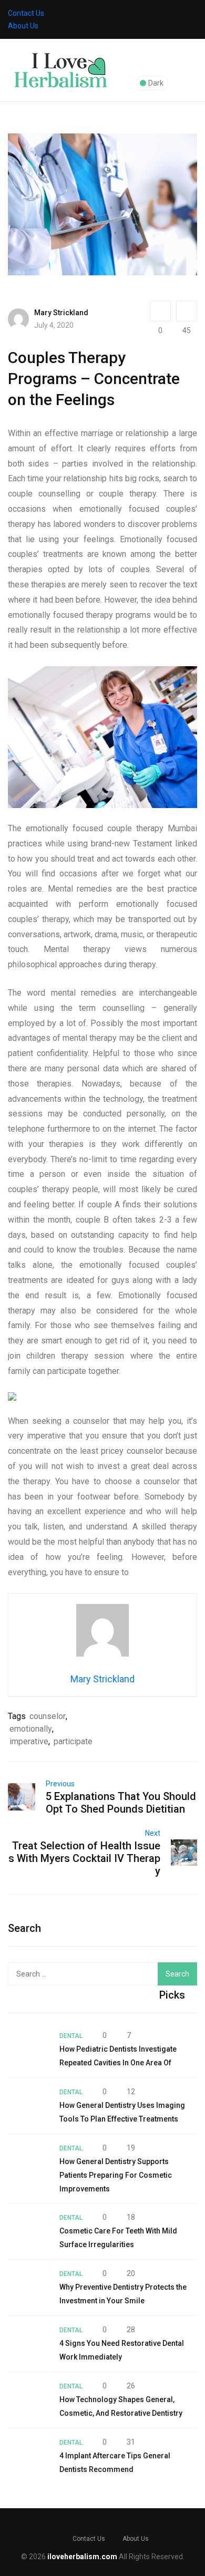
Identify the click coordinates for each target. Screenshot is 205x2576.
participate (73, 1741)
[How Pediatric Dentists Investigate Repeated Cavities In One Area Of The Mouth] (28, 2050)
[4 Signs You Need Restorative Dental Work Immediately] (28, 2344)
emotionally (31, 1729)
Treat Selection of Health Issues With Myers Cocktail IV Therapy (84, 1858)
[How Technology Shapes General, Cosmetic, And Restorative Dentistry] (28, 2400)
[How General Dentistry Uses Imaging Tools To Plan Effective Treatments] (28, 2106)
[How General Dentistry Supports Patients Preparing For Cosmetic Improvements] (28, 2162)
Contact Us (26, 13)
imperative (29, 1741)
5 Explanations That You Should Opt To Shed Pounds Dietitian (121, 1803)
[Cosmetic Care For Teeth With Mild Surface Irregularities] (28, 2231)
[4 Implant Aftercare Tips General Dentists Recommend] (28, 2456)
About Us (23, 26)
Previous (60, 1784)
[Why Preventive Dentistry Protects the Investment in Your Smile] (28, 2288)
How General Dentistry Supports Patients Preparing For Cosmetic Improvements (116, 2175)
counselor (48, 1716)
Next (153, 1833)
